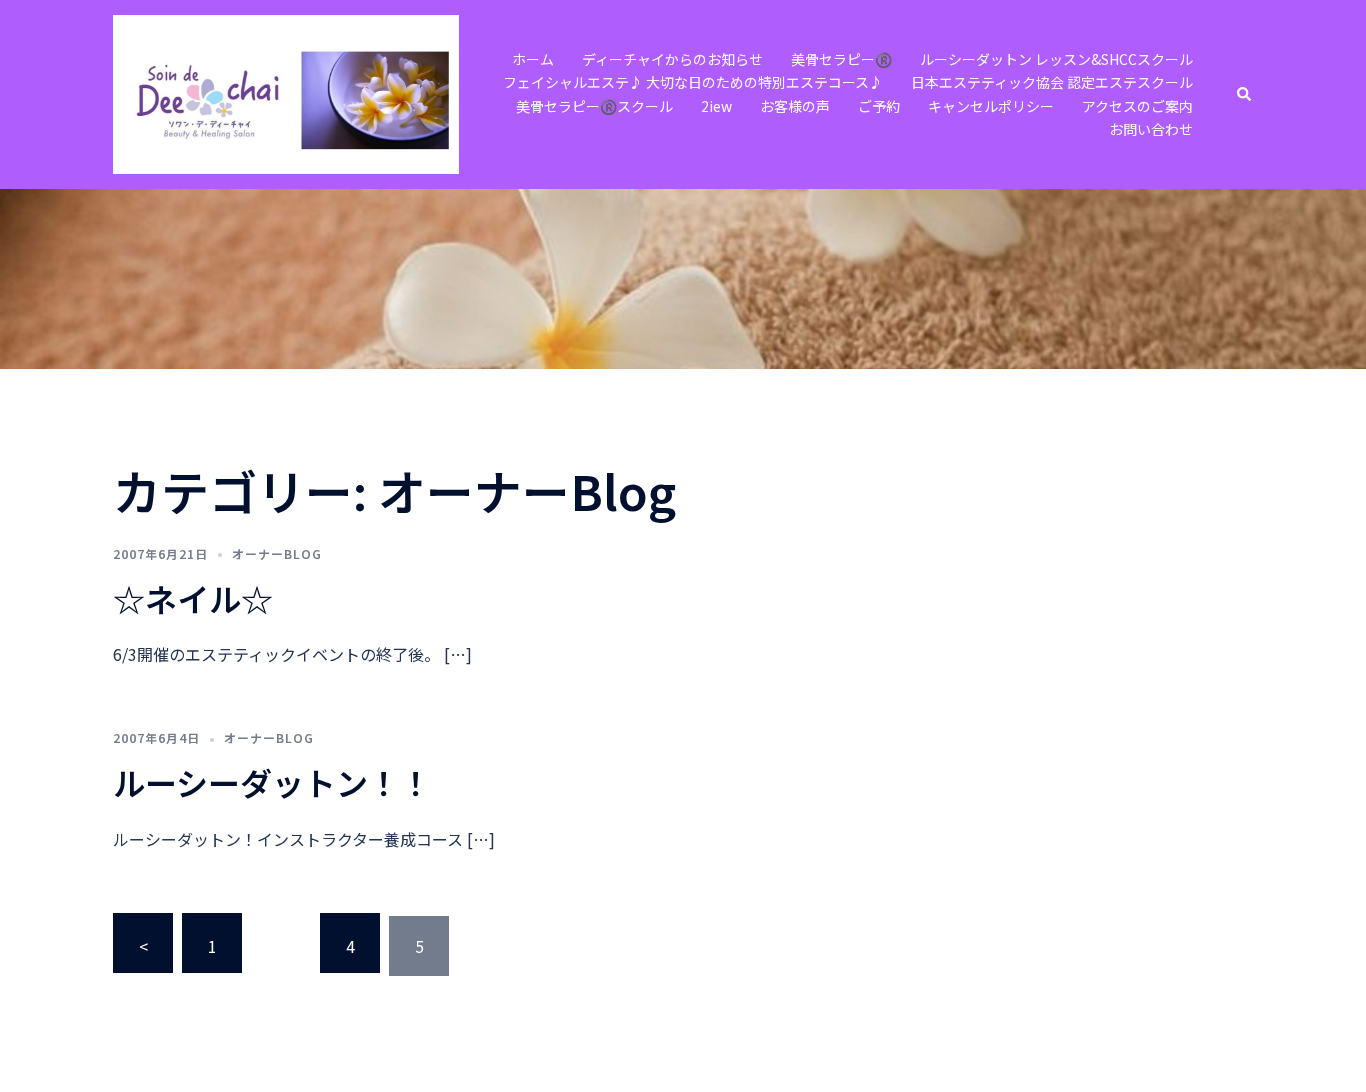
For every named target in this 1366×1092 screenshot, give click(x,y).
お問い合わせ (1151, 129)
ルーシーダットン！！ (272, 782)
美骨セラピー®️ (841, 59)
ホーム (533, 59)
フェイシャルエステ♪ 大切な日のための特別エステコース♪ (693, 82)
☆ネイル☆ (193, 598)
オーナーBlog (277, 553)
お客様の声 (795, 106)
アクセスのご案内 (1137, 106)
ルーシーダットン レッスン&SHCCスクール (1056, 59)
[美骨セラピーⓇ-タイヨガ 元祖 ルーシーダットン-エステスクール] (286, 92)
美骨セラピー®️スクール (594, 106)
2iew (716, 106)
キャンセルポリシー (991, 106)
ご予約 (879, 106)
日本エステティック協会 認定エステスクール (1052, 82)
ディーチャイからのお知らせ (672, 59)
